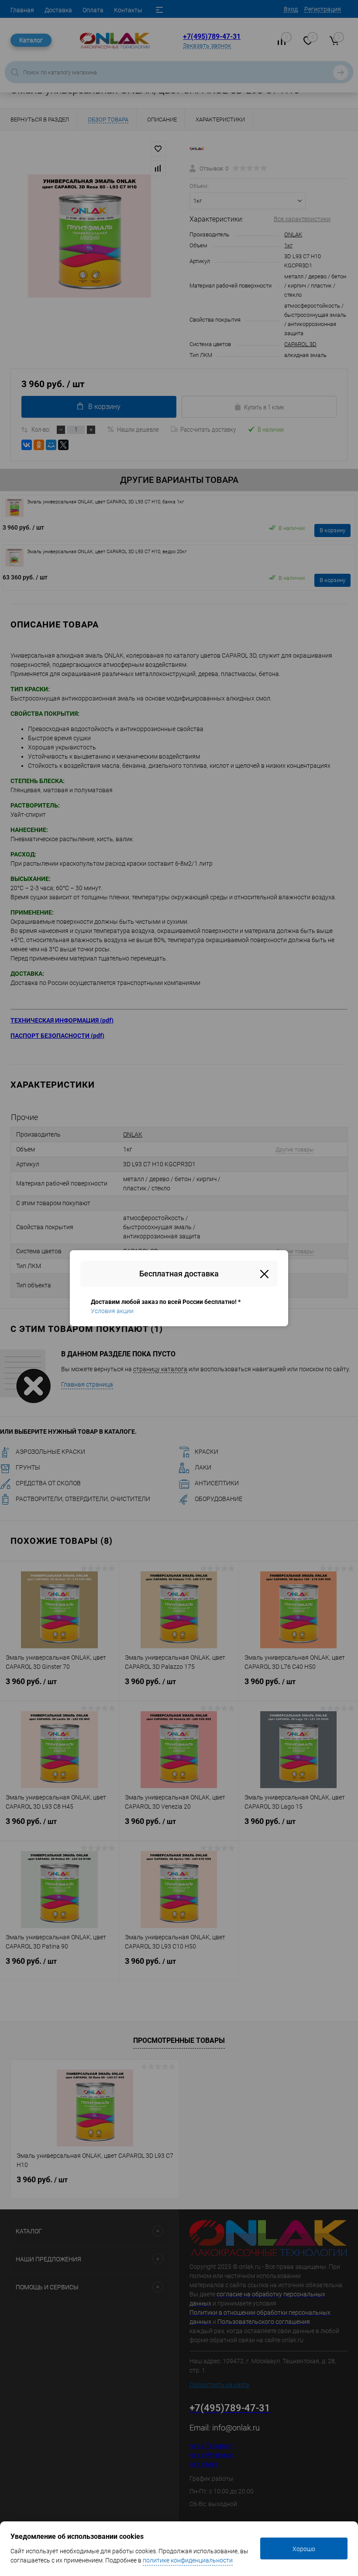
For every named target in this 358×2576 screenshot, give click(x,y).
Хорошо (304, 2549)
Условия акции (112, 1311)
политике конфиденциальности (188, 2560)
